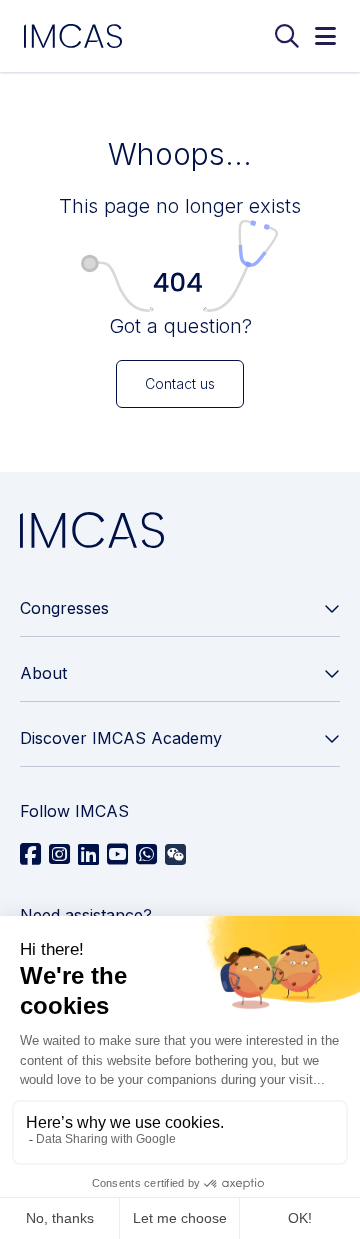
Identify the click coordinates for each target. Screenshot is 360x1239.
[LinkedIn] (88, 855)
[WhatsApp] (146, 855)
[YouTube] (117, 855)
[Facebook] (30, 855)
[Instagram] (59, 855)
